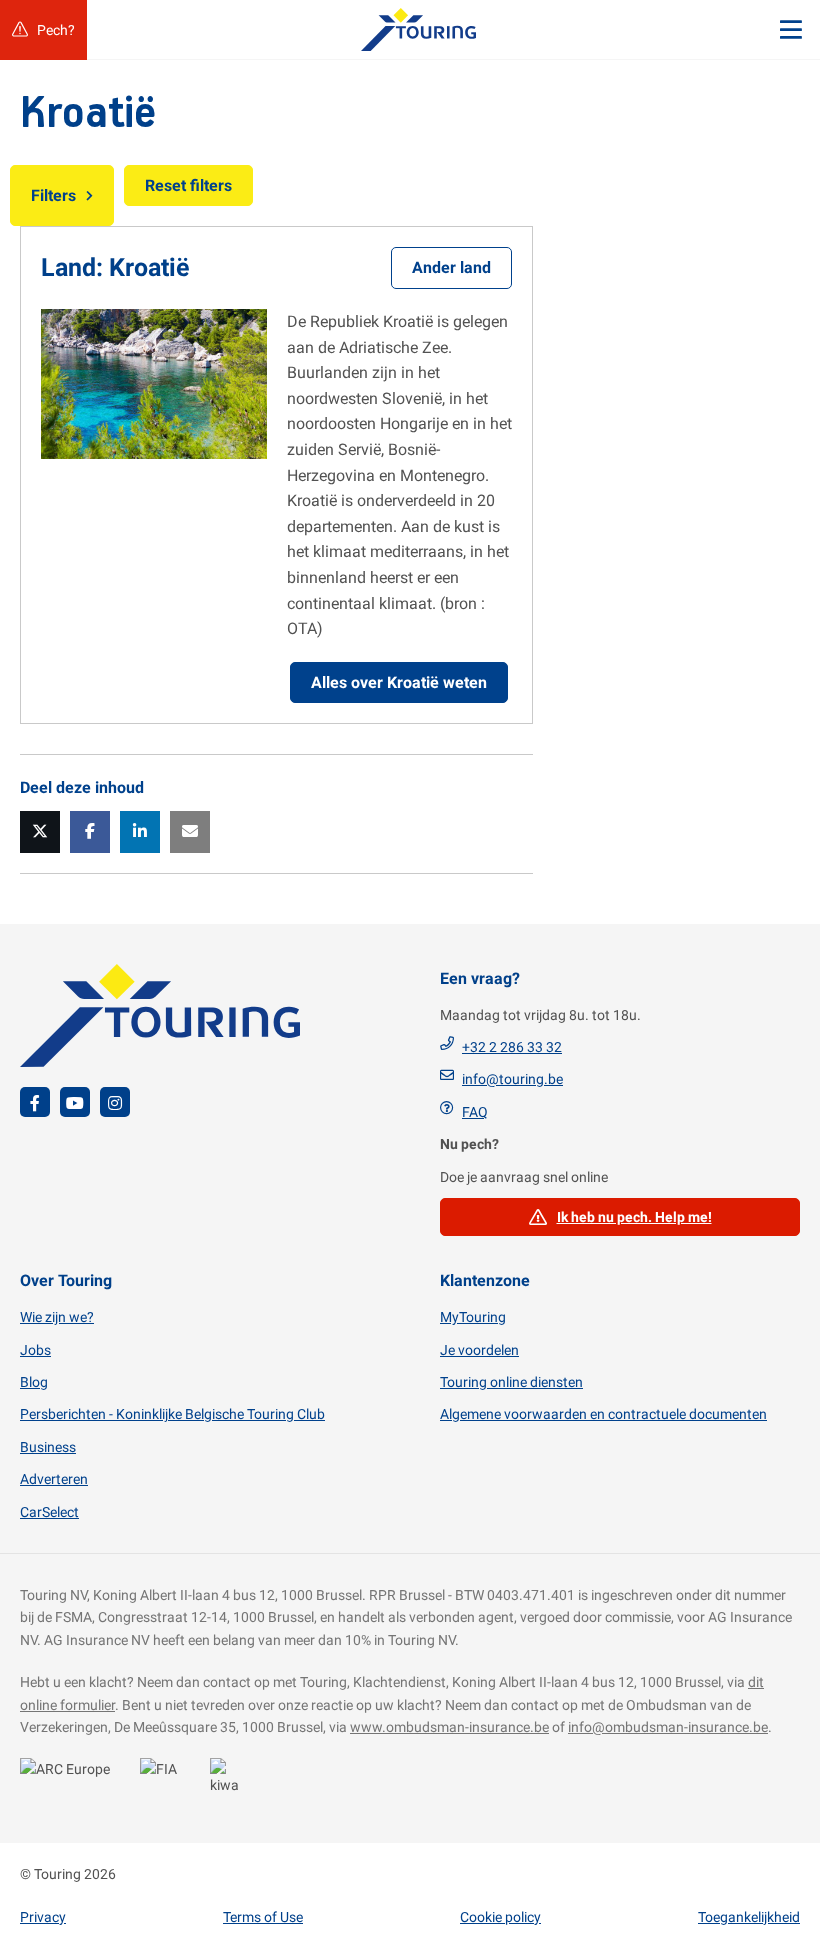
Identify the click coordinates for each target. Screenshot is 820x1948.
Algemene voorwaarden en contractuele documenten (603, 1414)
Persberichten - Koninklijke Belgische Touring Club (172, 1414)
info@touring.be (512, 1079)
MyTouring (473, 1317)
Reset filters (188, 185)
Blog (34, 1382)
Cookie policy (500, 1917)
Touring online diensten (511, 1382)
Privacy (43, 1917)
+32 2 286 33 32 (512, 1047)
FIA (165, 1780)
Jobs (35, 1350)
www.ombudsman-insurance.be (449, 1727)
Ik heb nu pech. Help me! (634, 1217)
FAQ (475, 1112)
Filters (53, 195)
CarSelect (49, 1512)
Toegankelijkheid (749, 1917)
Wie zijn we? (57, 1317)
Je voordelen (479, 1350)
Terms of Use (263, 1917)
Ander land (451, 267)
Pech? (56, 30)
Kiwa (230, 1780)
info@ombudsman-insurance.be (668, 1727)
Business (48, 1447)
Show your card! (70, 1780)
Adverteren (54, 1479)
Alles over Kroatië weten (399, 682)
